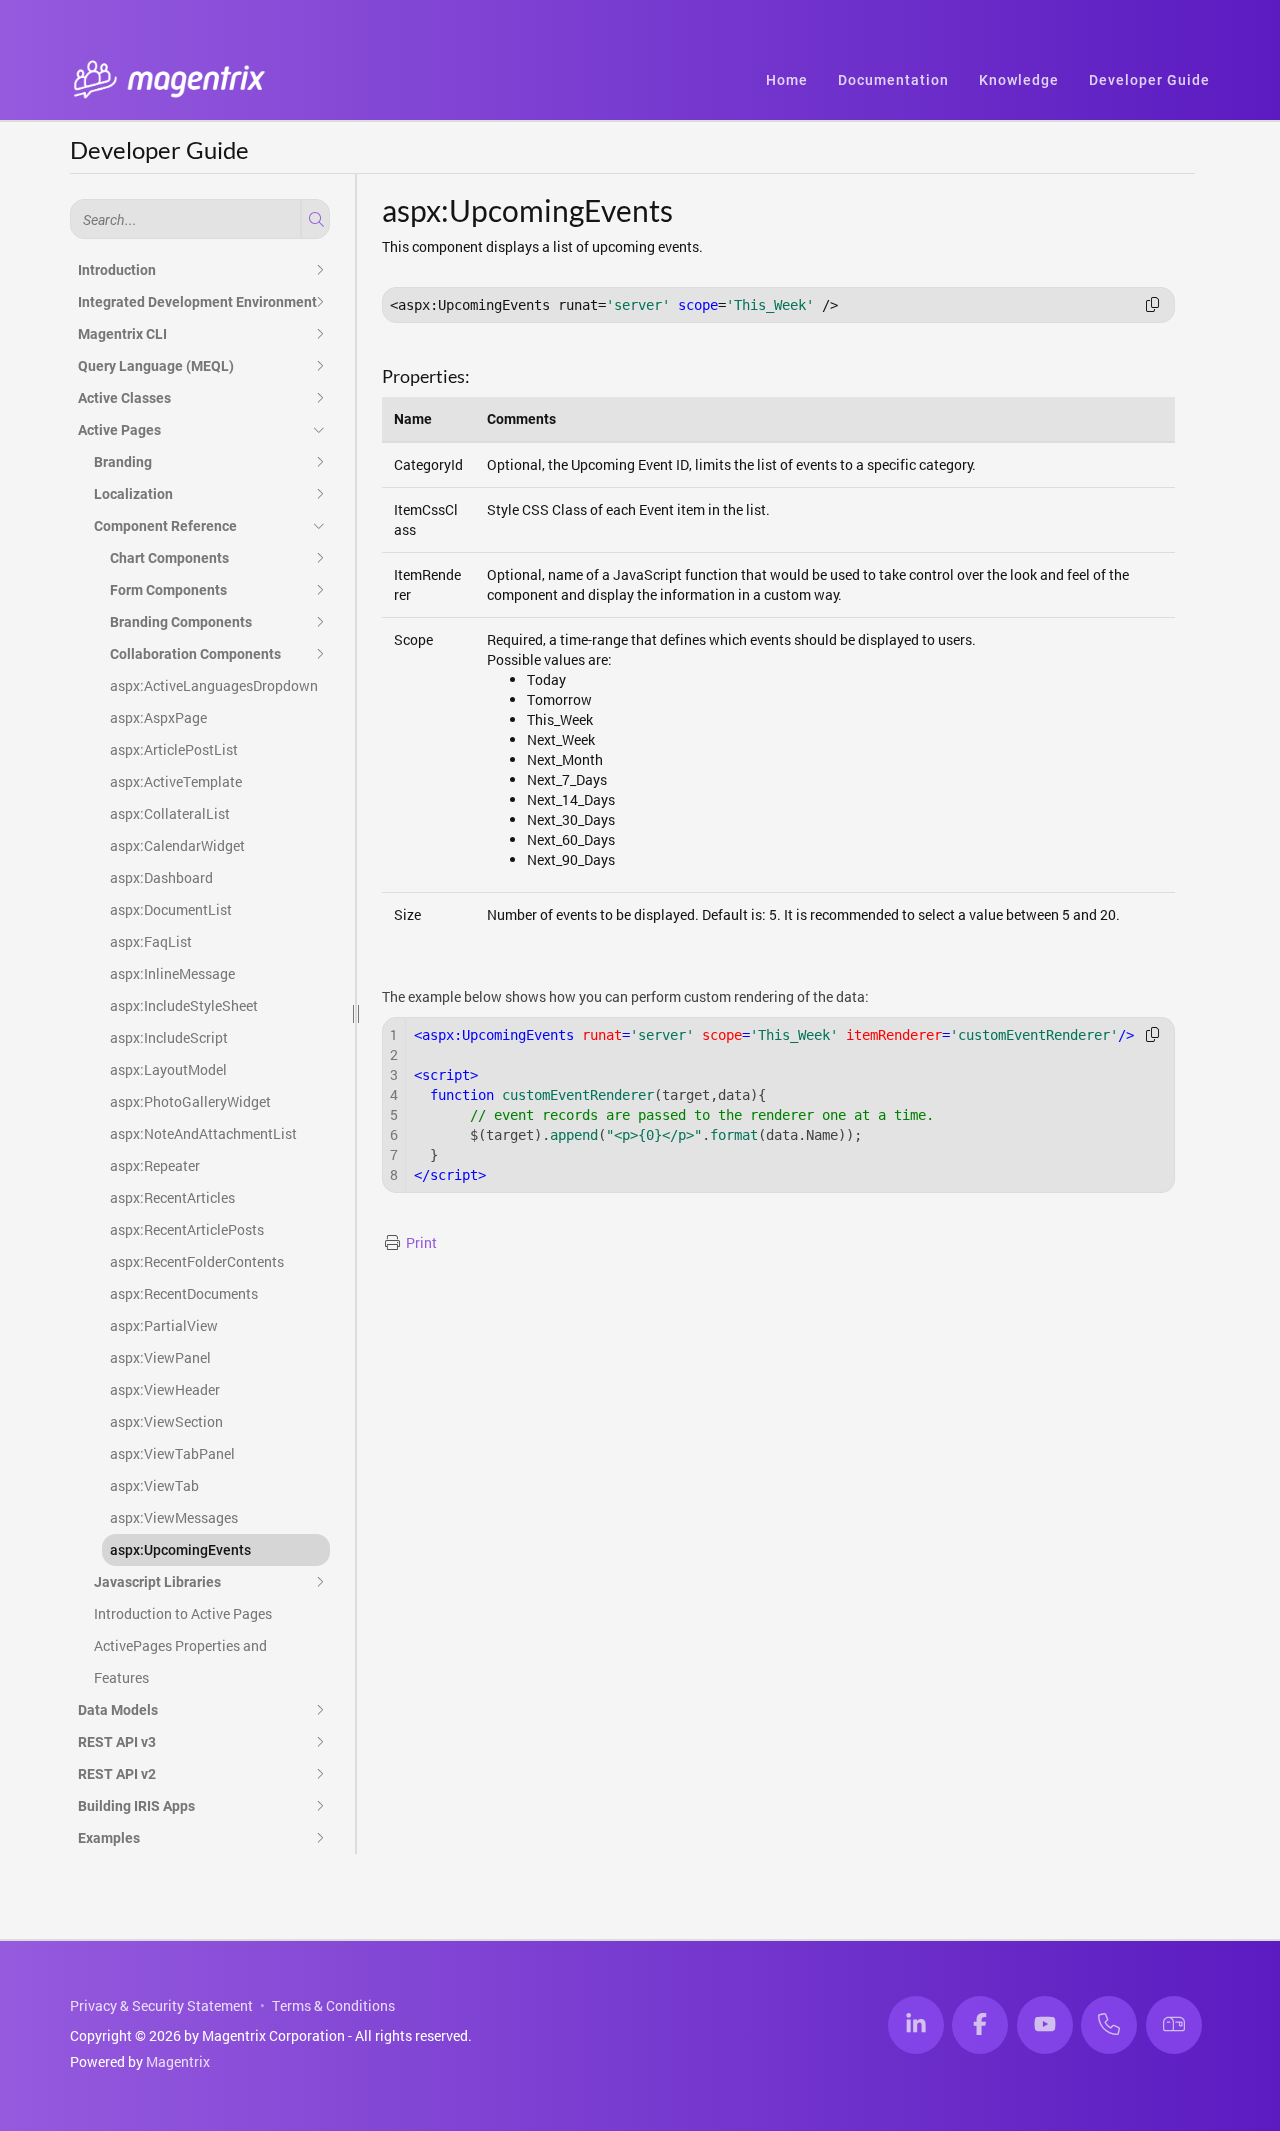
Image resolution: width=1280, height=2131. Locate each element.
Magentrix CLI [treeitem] (122, 334)
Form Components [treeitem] (168, 590)
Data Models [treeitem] (118, 1710)
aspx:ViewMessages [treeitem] (174, 1517)
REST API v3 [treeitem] (117, 1742)
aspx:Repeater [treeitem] (155, 1165)
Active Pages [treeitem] (119, 430)
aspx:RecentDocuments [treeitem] (184, 1293)
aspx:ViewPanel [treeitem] (160, 1357)
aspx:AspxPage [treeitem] (158, 717)
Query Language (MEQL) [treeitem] (156, 366)
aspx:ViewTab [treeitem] (154, 1485)
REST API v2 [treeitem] (117, 1774)
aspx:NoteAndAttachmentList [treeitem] (203, 1133)
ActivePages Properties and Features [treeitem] (180, 1661)
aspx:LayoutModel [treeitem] (168, 1069)
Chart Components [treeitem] (169, 558)
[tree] (200, 1054)
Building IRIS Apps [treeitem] (136, 1806)
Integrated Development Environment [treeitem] (197, 302)
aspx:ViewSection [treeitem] (166, 1421)
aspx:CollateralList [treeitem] (170, 813)
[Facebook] (980, 2025)
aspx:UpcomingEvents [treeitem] (180, 1550)
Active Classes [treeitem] (124, 398)
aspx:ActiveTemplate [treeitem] (176, 781)
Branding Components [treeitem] (181, 622)
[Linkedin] (916, 2025)
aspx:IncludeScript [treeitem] (169, 1037)
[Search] (313, 219)
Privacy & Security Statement (161, 2005)
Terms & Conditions (333, 2005)
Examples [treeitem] (109, 1838)
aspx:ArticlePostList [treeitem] (174, 749)
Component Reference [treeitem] (165, 526)
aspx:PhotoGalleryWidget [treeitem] (190, 1101)
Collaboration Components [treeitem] (195, 654)
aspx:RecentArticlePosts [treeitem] (187, 1229)
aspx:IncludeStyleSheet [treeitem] (184, 1005)
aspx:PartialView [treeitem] (164, 1325)
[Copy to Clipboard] (1152, 305)
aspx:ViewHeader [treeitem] (165, 1389)
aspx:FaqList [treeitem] (151, 941)
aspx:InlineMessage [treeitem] (172, 973)
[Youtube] (1045, 2025)
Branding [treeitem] (123, 462)
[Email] (1174, 2025)
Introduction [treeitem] (117, 270)
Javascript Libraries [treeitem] (157, 1582)
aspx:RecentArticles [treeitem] (172, 1197)
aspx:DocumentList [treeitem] (171, 909)
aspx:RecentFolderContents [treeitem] (197, 1261)
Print (421, 1242)
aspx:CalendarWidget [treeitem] (177, 845)
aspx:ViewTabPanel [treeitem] (172, 1453)
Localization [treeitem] (133, 494)
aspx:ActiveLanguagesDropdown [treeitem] (214, 685)
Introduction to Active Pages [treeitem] (183, 1613)
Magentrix (178, 2061)
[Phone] (1109, 2025)
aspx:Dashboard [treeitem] (161, 877)
